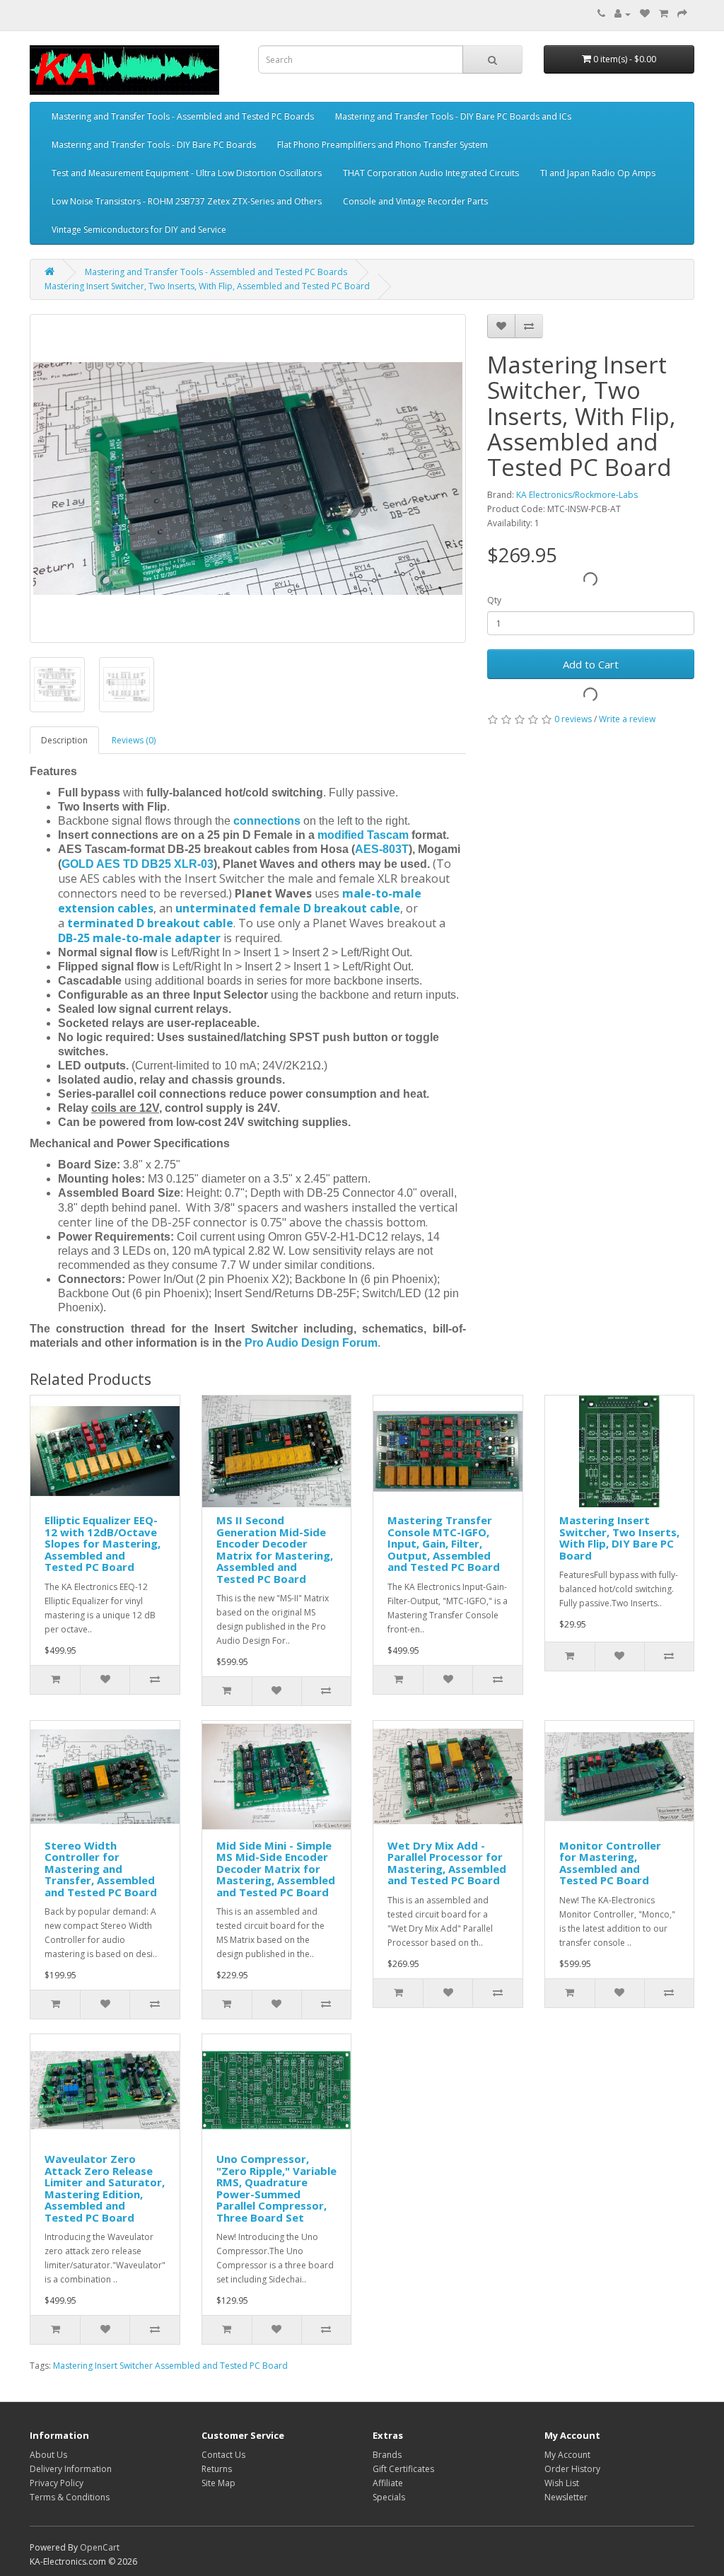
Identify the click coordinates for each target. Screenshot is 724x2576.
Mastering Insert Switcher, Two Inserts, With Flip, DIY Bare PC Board (619, 1538)
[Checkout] (682, 14)
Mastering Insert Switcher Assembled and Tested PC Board (170, 2366)
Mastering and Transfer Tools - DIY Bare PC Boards (154, 145)
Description (64, 740)
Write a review (627, 719)
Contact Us (223, 2455)
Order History (572, 2469)
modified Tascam (363, 835)
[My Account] (623, 14)
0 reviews (573, 719)
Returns (217, 2469)
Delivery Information (71, 2469)
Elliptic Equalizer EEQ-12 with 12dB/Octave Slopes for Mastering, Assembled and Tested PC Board (103, 1543)
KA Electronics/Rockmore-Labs (577, 495)
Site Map (218, 2483)
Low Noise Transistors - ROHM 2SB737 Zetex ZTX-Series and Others (187, 201)
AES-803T (382, 849)
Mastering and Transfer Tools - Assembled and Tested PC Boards (183, 116)
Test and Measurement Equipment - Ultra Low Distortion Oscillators (187, 173)
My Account (567, 2455)
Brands (387, 2455)
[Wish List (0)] (645, 14)
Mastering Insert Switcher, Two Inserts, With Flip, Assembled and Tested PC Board (207, 286)
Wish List (562, 2483)
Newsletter (566, 2497)
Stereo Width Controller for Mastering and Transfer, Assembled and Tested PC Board (101, 1869)
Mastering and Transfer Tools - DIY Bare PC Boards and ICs (453, 116)
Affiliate (388, 2483)
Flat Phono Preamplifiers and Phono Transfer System (383, 145)
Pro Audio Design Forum (311, 1343)
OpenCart (100, 2547)
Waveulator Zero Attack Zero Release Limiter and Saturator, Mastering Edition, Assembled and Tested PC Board (105, 2188)
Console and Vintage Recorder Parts (415, 201)
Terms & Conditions (70, 2497)
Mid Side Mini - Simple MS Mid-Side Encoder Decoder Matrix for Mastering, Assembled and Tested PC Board (276, 1869)
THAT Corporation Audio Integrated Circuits (431, 173)
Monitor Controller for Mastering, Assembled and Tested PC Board (610, 1863)
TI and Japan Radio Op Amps (598, 173)
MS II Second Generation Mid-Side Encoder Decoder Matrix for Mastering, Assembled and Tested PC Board (275, 1549)
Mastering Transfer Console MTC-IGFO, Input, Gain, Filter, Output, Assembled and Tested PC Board (444, 1543)
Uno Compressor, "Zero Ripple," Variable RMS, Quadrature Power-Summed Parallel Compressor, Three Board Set (276, 2188)
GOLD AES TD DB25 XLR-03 (138, 864)
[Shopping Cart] (664, 14)
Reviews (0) (134, 740)
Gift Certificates (403, 2469)
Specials (389, 2497)
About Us (48, 2455)
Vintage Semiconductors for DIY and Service (139, 230)
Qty (494, 600)
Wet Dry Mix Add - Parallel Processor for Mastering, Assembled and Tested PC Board (447, 1863)
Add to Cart (591, 664)
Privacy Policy (57, 2483)
